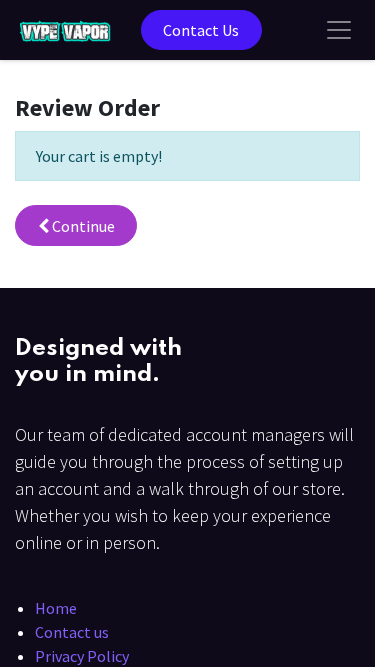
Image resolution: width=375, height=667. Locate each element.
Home (56, 608)
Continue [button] (82, 226)
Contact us (72, 632)
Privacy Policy (82, 656)
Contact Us (201, 30)
